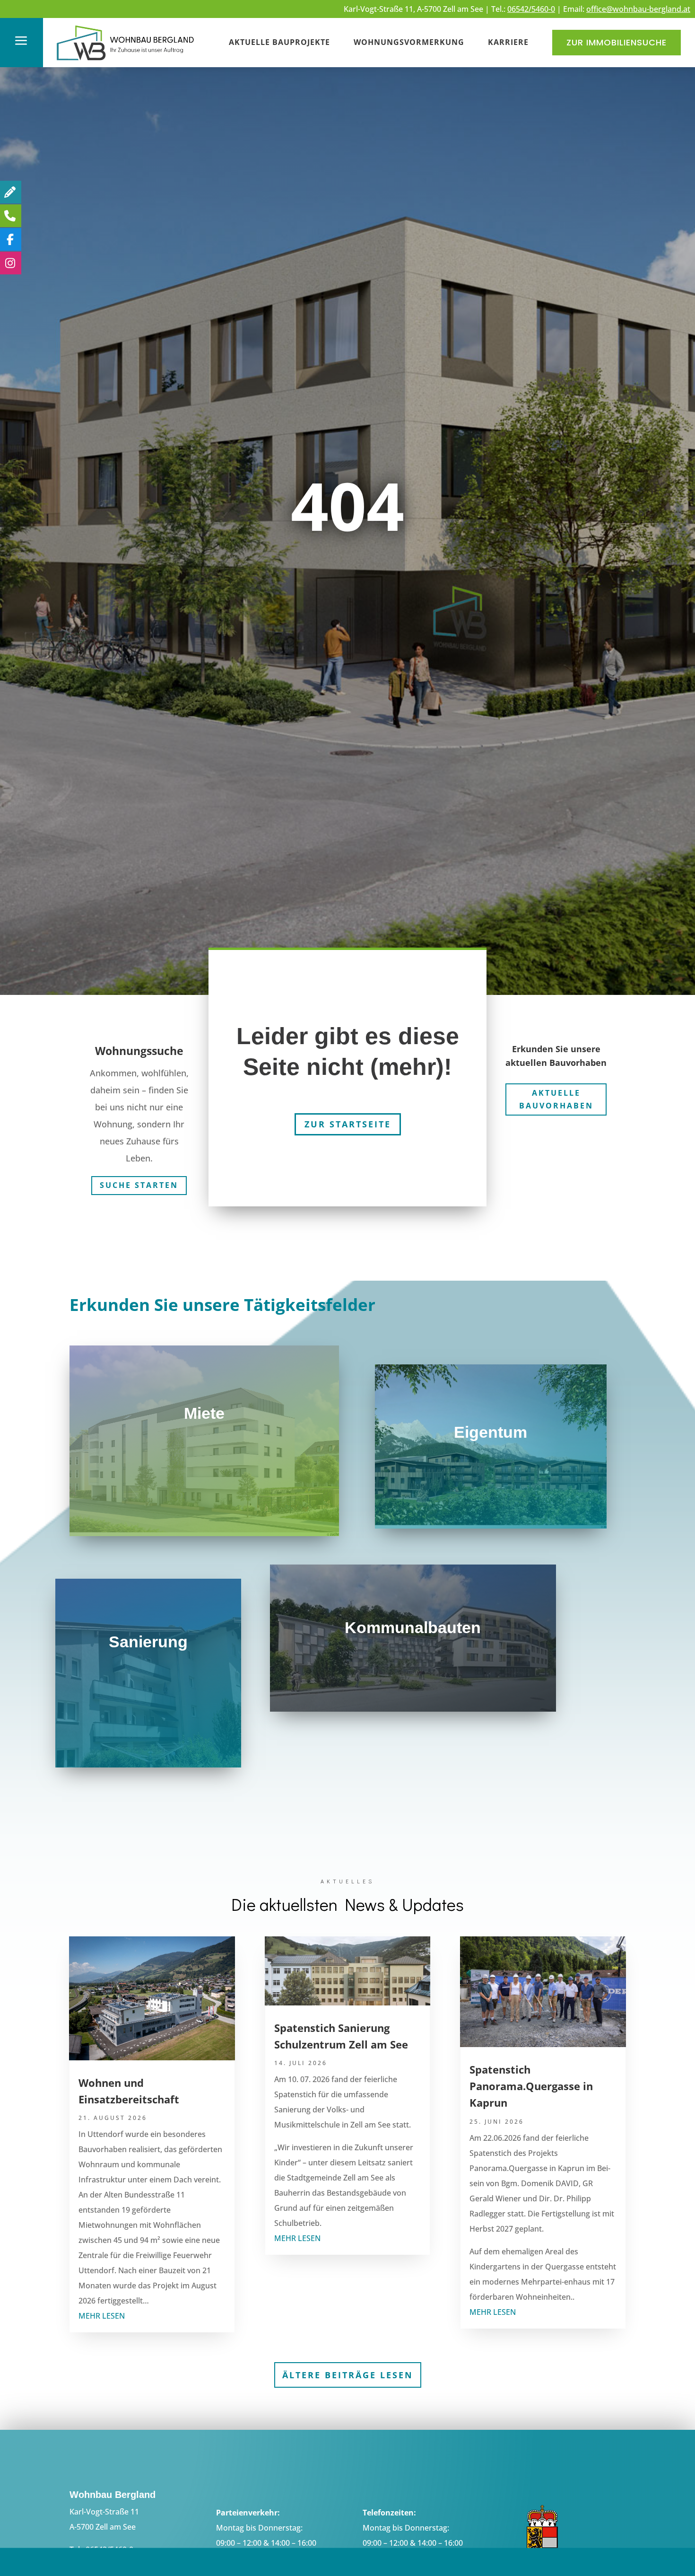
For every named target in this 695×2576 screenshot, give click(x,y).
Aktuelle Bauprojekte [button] (279, 42)
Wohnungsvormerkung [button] (409, 42)
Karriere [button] (508, 42)
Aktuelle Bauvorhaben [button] (556, 1099)
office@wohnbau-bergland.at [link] (638, 9)
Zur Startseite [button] (348, 1124)
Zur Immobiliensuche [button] (617, 42)
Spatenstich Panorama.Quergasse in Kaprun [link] (531, 2086)
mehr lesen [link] (102, 2316)
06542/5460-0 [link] (531, 9)
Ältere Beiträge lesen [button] (348, 2375)
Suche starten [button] (139, 1185)
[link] (126, 62)
